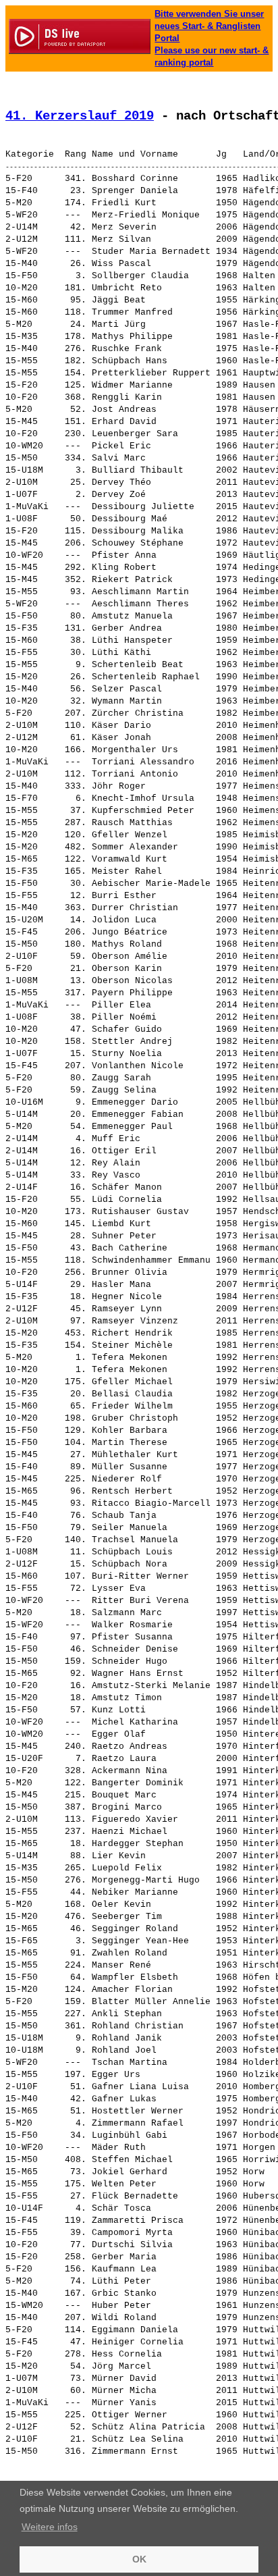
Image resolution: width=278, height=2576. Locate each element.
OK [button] (139, 2559)
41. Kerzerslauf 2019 (80, 116)
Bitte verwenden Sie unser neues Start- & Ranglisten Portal (209, 26)
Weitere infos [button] (50, 2527)
